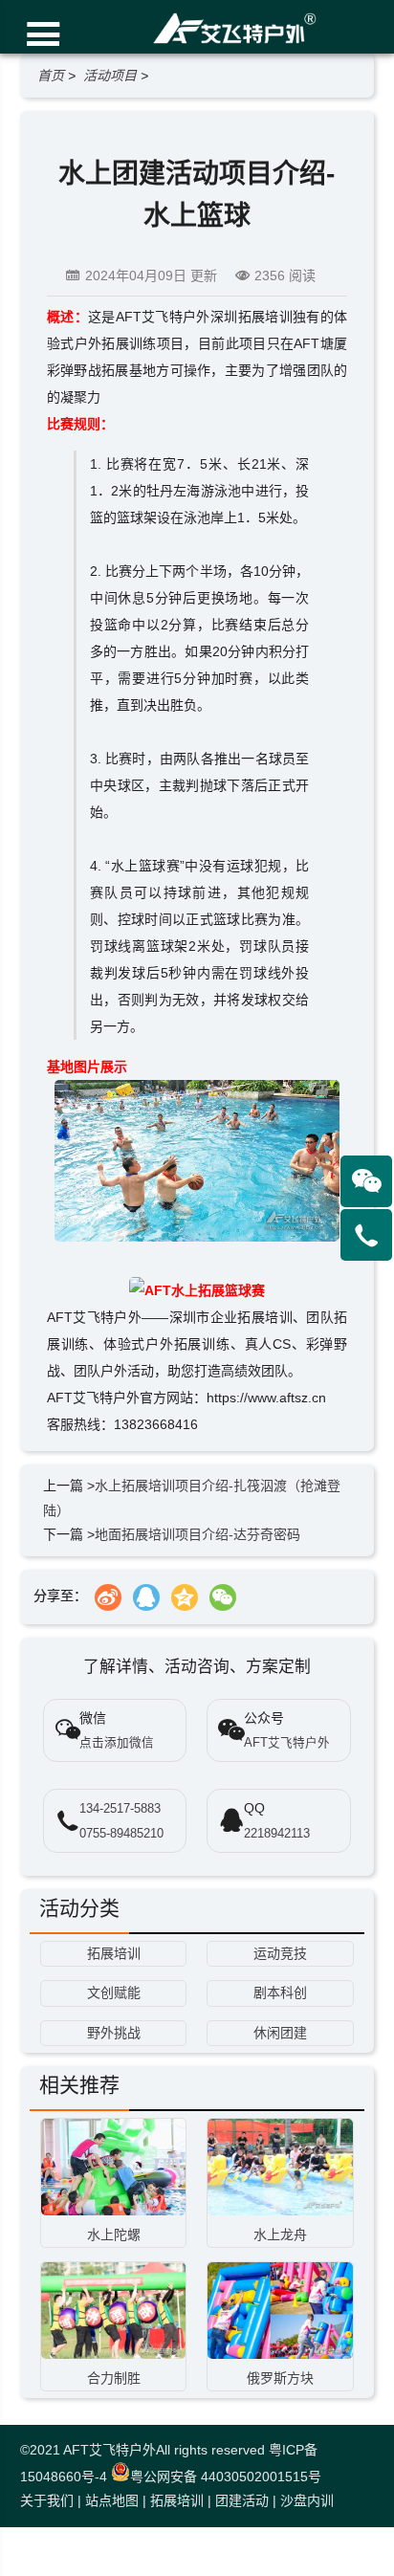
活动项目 (110, 76)
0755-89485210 (121, 1834)
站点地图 (112, 2500)
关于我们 (47, 2500)
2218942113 (277, 1834)
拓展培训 (177, 2500)
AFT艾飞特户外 (109, 2450)
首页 (51, 76)
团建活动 (242, 2500)
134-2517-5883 (120, 1809)
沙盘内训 (307, 2500)
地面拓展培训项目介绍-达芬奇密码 (197, 1534)
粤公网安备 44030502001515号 (226, 2477)
